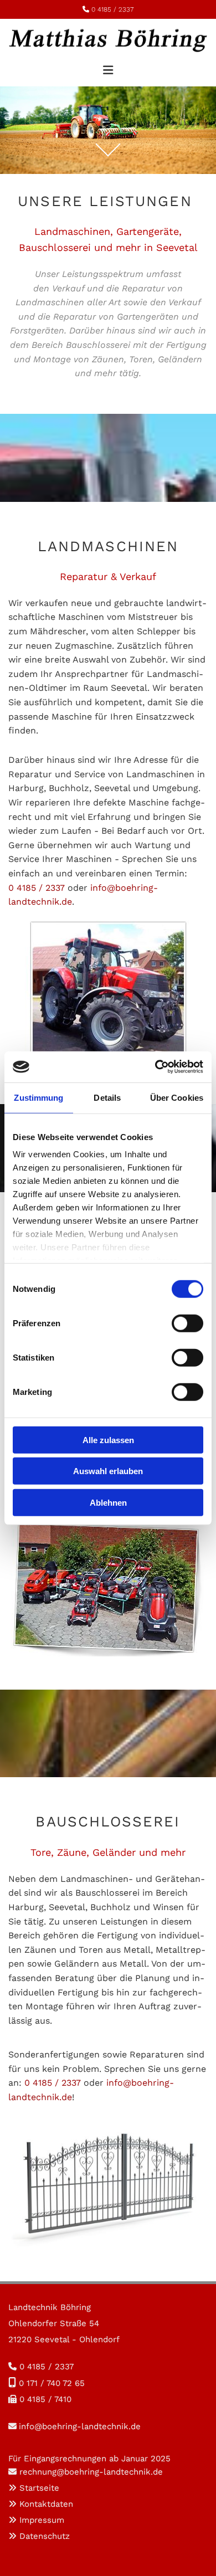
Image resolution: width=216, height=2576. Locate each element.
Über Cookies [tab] (177, 1097)
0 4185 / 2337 (112, 9)
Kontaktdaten (46, 2504)
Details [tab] (107, 1097)
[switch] (187, 1323)
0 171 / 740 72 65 (52, 2383)
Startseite (39, 2488)
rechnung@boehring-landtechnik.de (91, 2472)
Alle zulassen (108, 1440)
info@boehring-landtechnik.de (80, 2426)
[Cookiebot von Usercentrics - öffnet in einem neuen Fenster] (155, 1067)
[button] (108, 65)
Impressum (42, 2520)
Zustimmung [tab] (38, 1097)
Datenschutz (45, 2536)
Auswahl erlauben (108, 1471)
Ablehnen (108, 1502)
